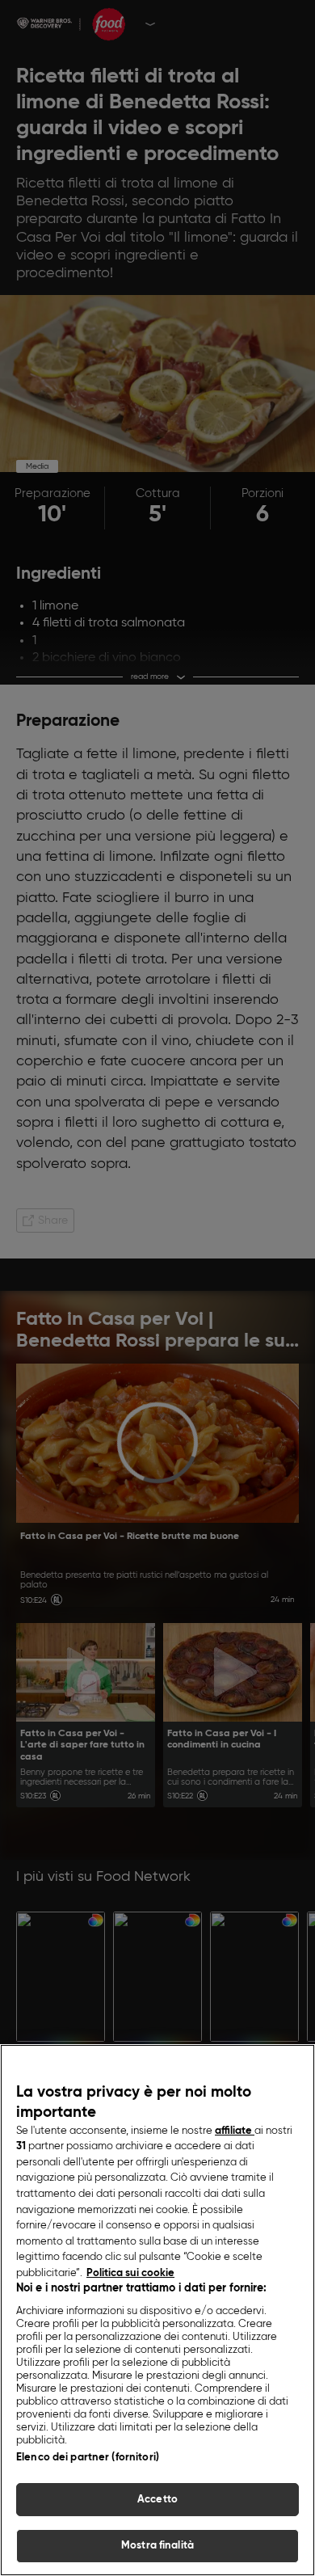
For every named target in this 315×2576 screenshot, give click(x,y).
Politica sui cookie (130, 2273)
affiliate (235, 2131)
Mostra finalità (157, 2546)
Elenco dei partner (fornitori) (88, 2458)
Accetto (157, 2500)
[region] (157, 2310)
